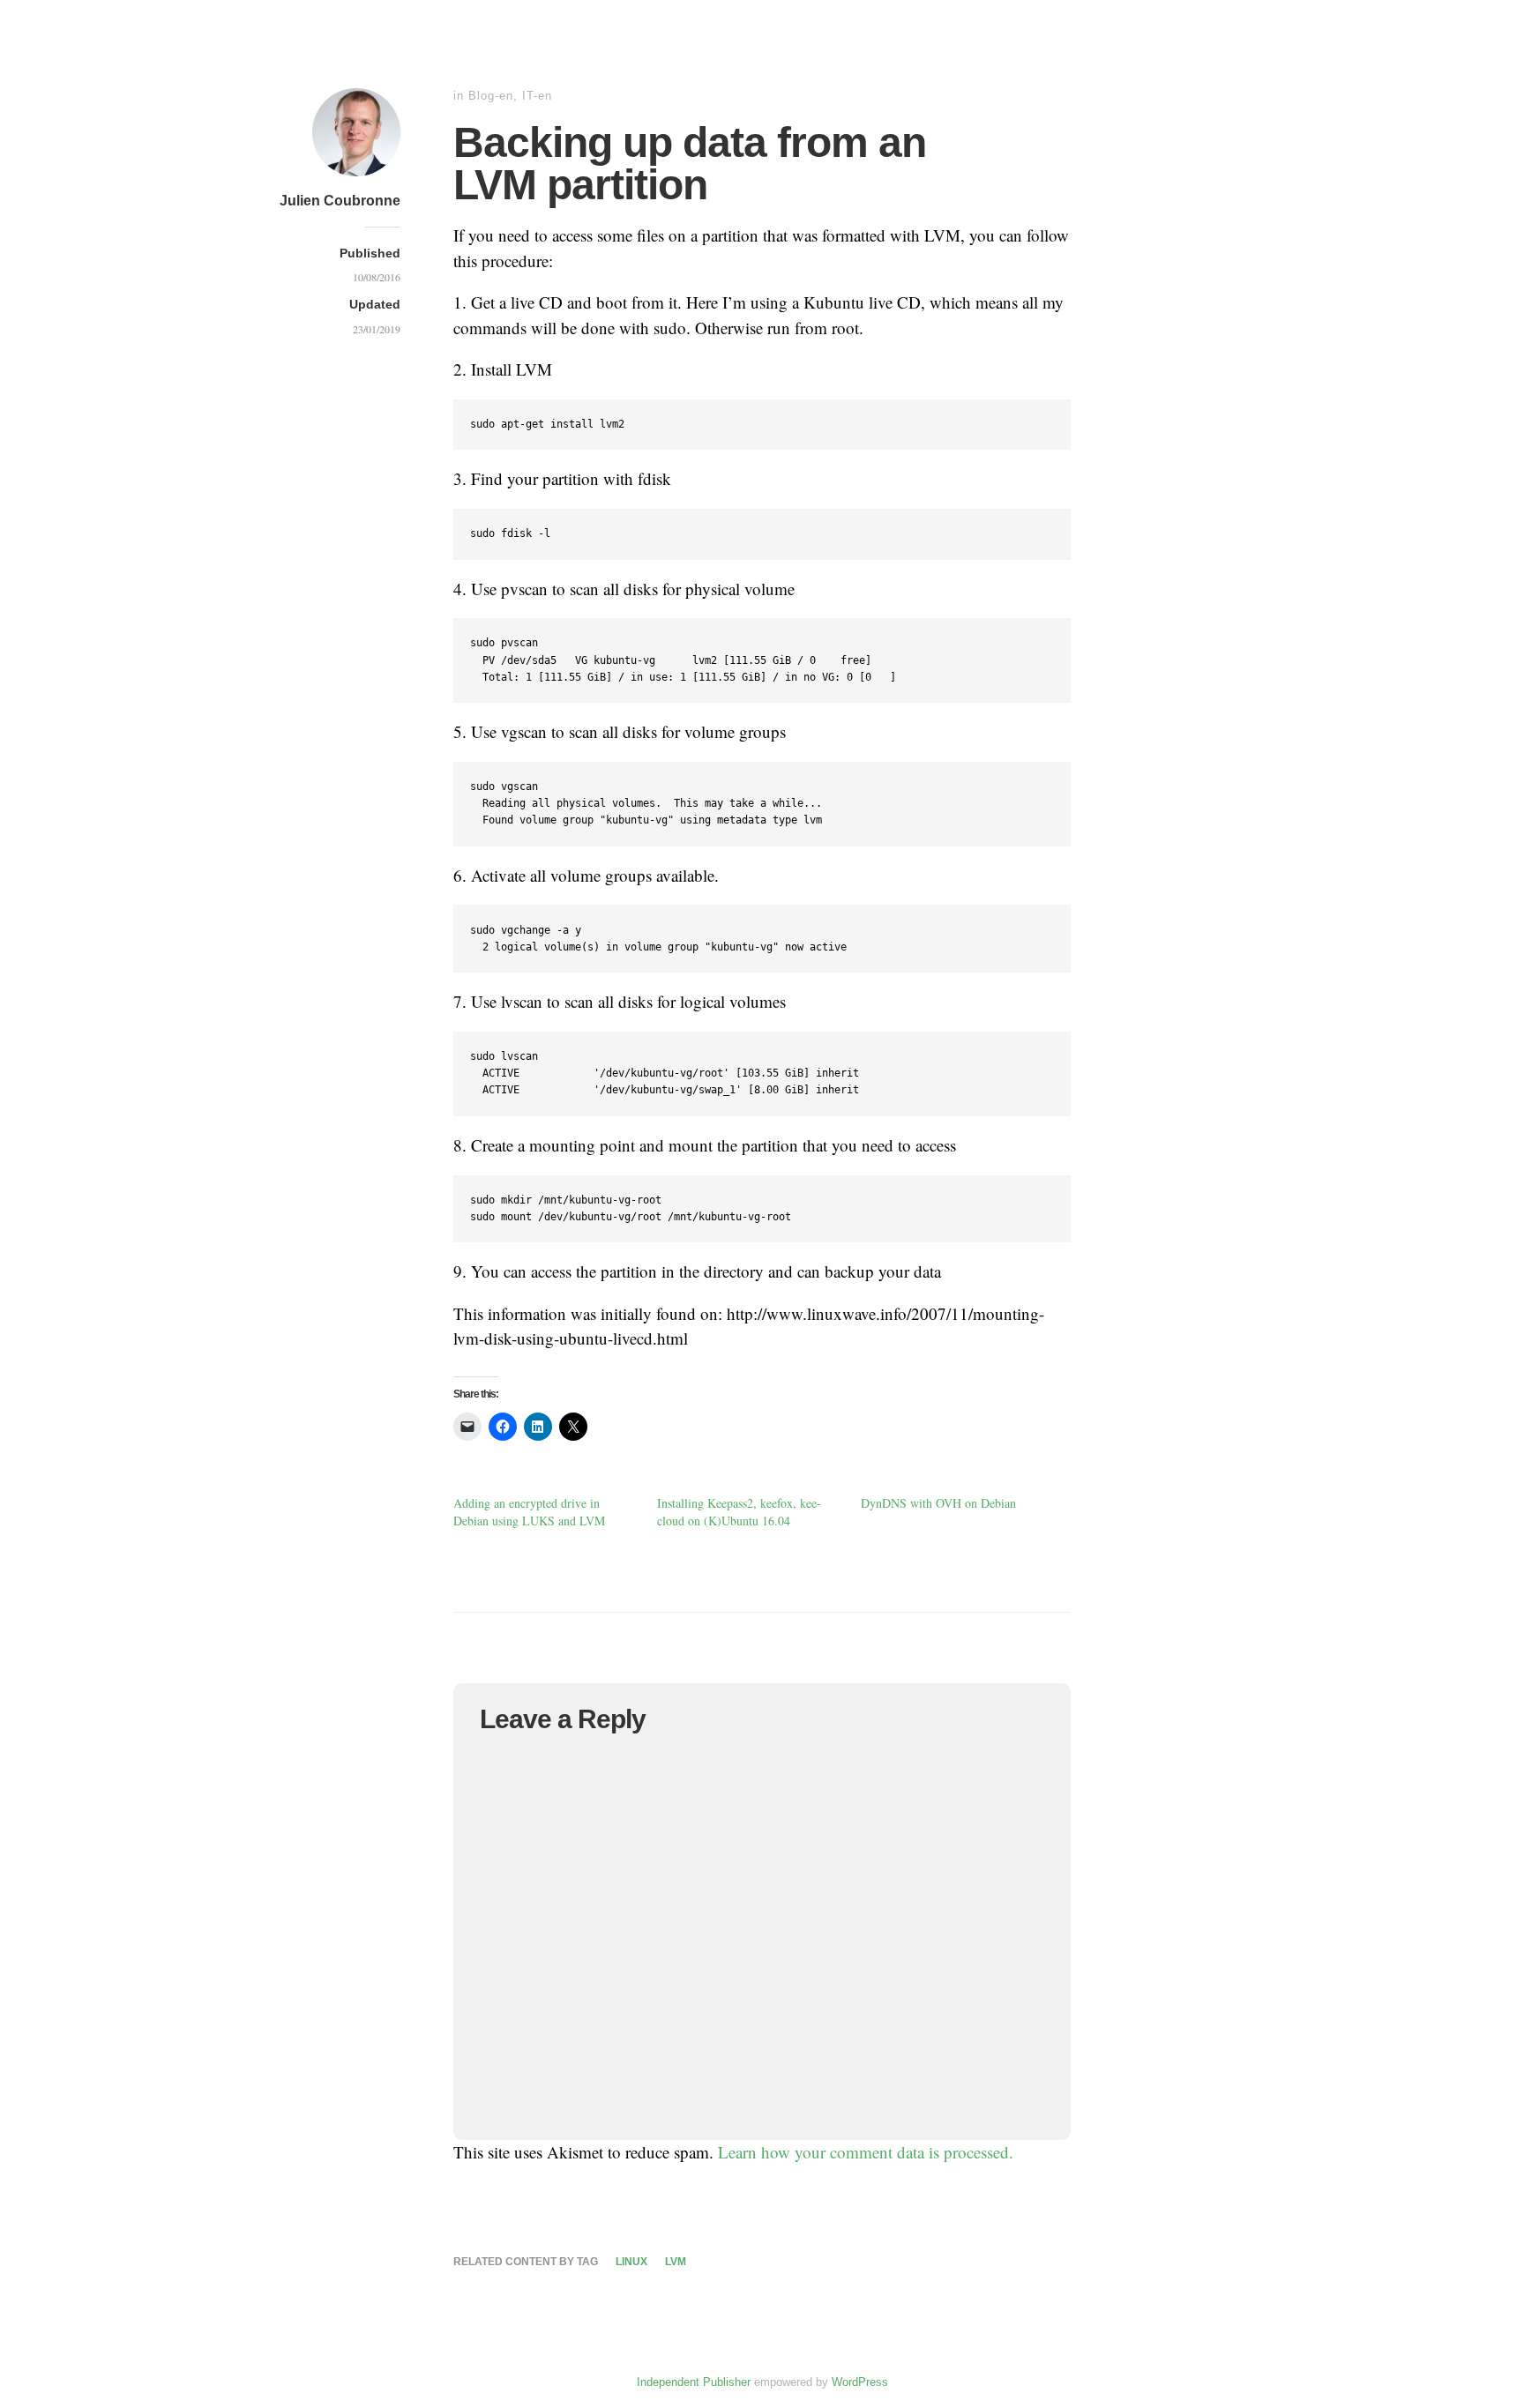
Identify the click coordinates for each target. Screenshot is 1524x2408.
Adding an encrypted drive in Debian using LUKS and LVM (529, 1512)
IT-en (537, 96)
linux (631, 2262)
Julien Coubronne (340, 201)
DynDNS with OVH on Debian (938, 1503)
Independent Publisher (694, 2382)
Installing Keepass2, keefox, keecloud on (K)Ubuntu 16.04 (739, 1512)
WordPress (860, 2382)
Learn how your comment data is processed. (866, 2152)
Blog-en (491, 96)
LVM (676, 2262)
